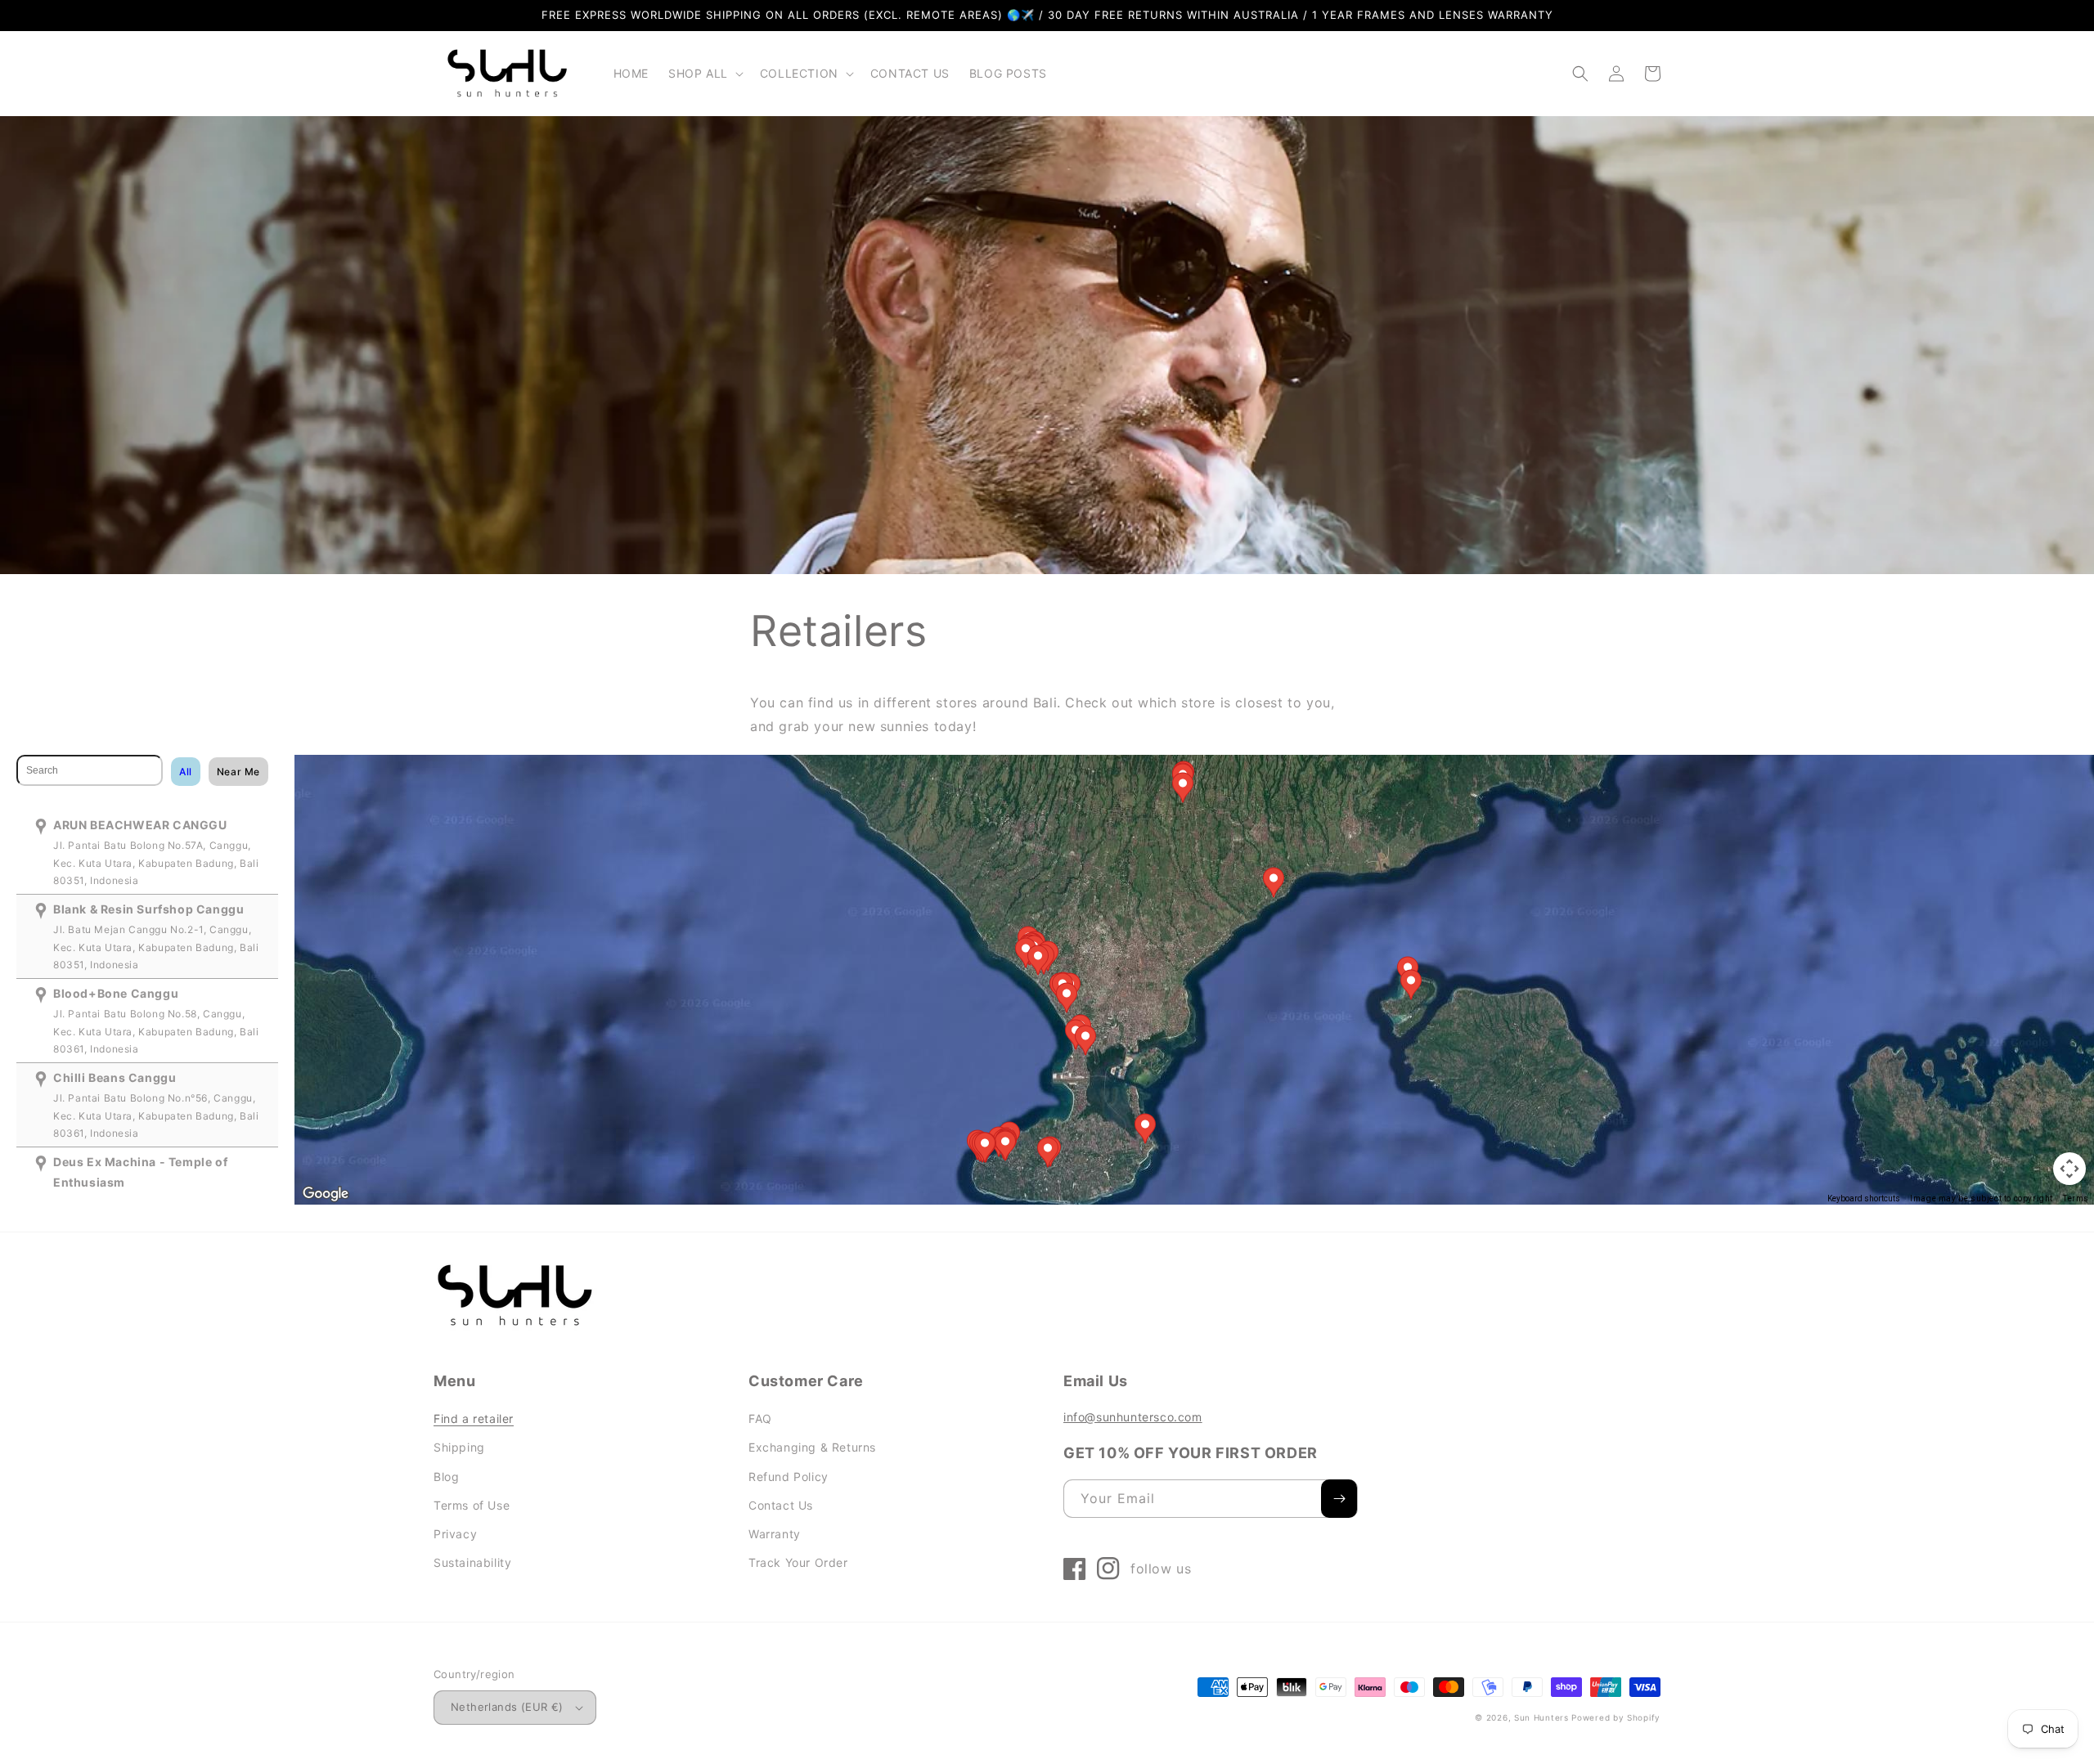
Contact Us (781, 1505)
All (186, 772)
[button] (704, 74)
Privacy (455, 1534)
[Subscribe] (1339, 1499)
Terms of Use (472, 1505)
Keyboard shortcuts (1864, 1198)
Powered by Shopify (1616, 1717)
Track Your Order (798, 1562)
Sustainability (472, 1562)
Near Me (238, 772)
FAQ (760, 1418)
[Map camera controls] (2069, 1169)
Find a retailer (474, 1418)
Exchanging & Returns (812, 1447)
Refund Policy (789, 1477)
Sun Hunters (1541, 1717)
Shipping (459, 1447)
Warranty (775, 1534)
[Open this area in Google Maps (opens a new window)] (326, 1194)
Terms (2076, 1198)
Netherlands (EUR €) (507, 1707)
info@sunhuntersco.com (1133, 1417)
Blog (446, 1477)
